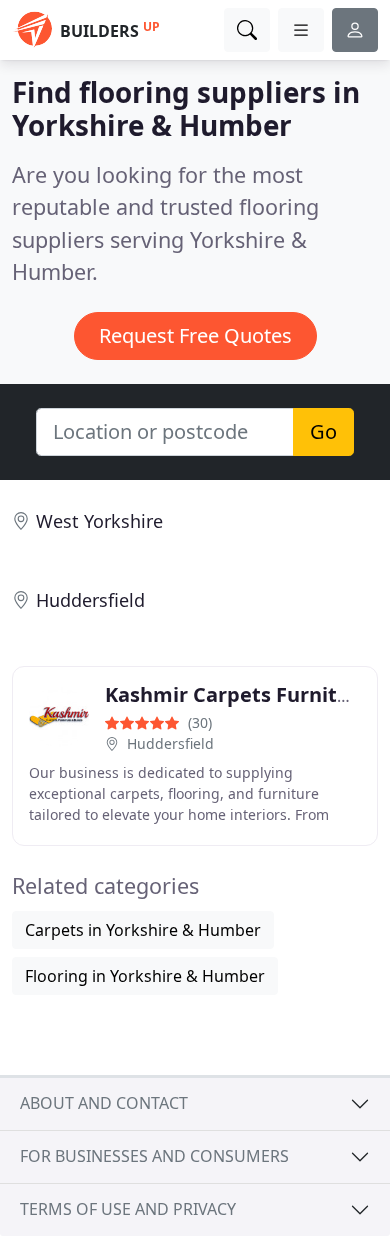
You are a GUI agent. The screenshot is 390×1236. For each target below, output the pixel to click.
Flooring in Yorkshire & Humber (145, 976)
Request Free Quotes (195, 335)
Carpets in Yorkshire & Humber (143, 930)
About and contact (104, 1103)
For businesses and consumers (154, 1156)
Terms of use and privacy (128, 1209)
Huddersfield (90, 600)
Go (323, 431)
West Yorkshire (99, 521)
